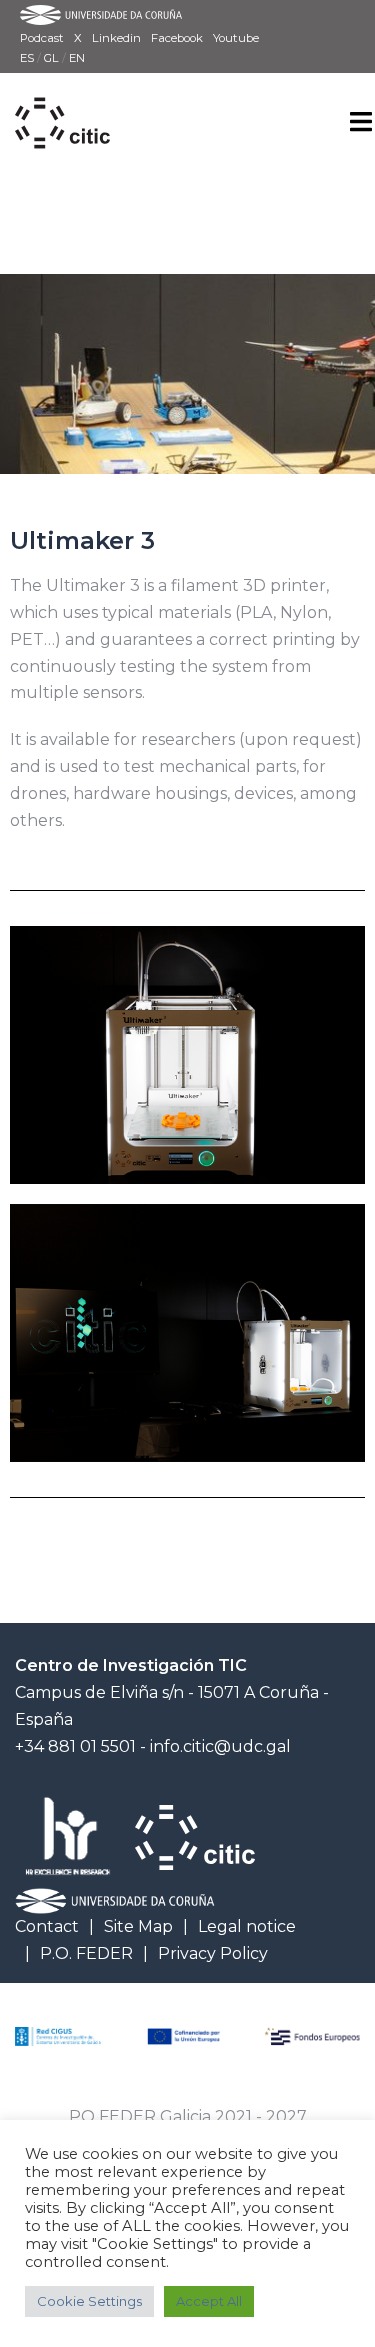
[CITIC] (62, 100)
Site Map (138, 1926)
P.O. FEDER (86, 1953)
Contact (47, 1926)
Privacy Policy (213, 1953)
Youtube (236, 38)
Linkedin (116, 38)
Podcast (42, 38)
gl (53, 58)
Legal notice (247, 1926)
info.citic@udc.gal (220, 1746)
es (28, 58)
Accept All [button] (209, 2301)
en (77, 58)
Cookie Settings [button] (89, 2301)
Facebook (177, 38)
